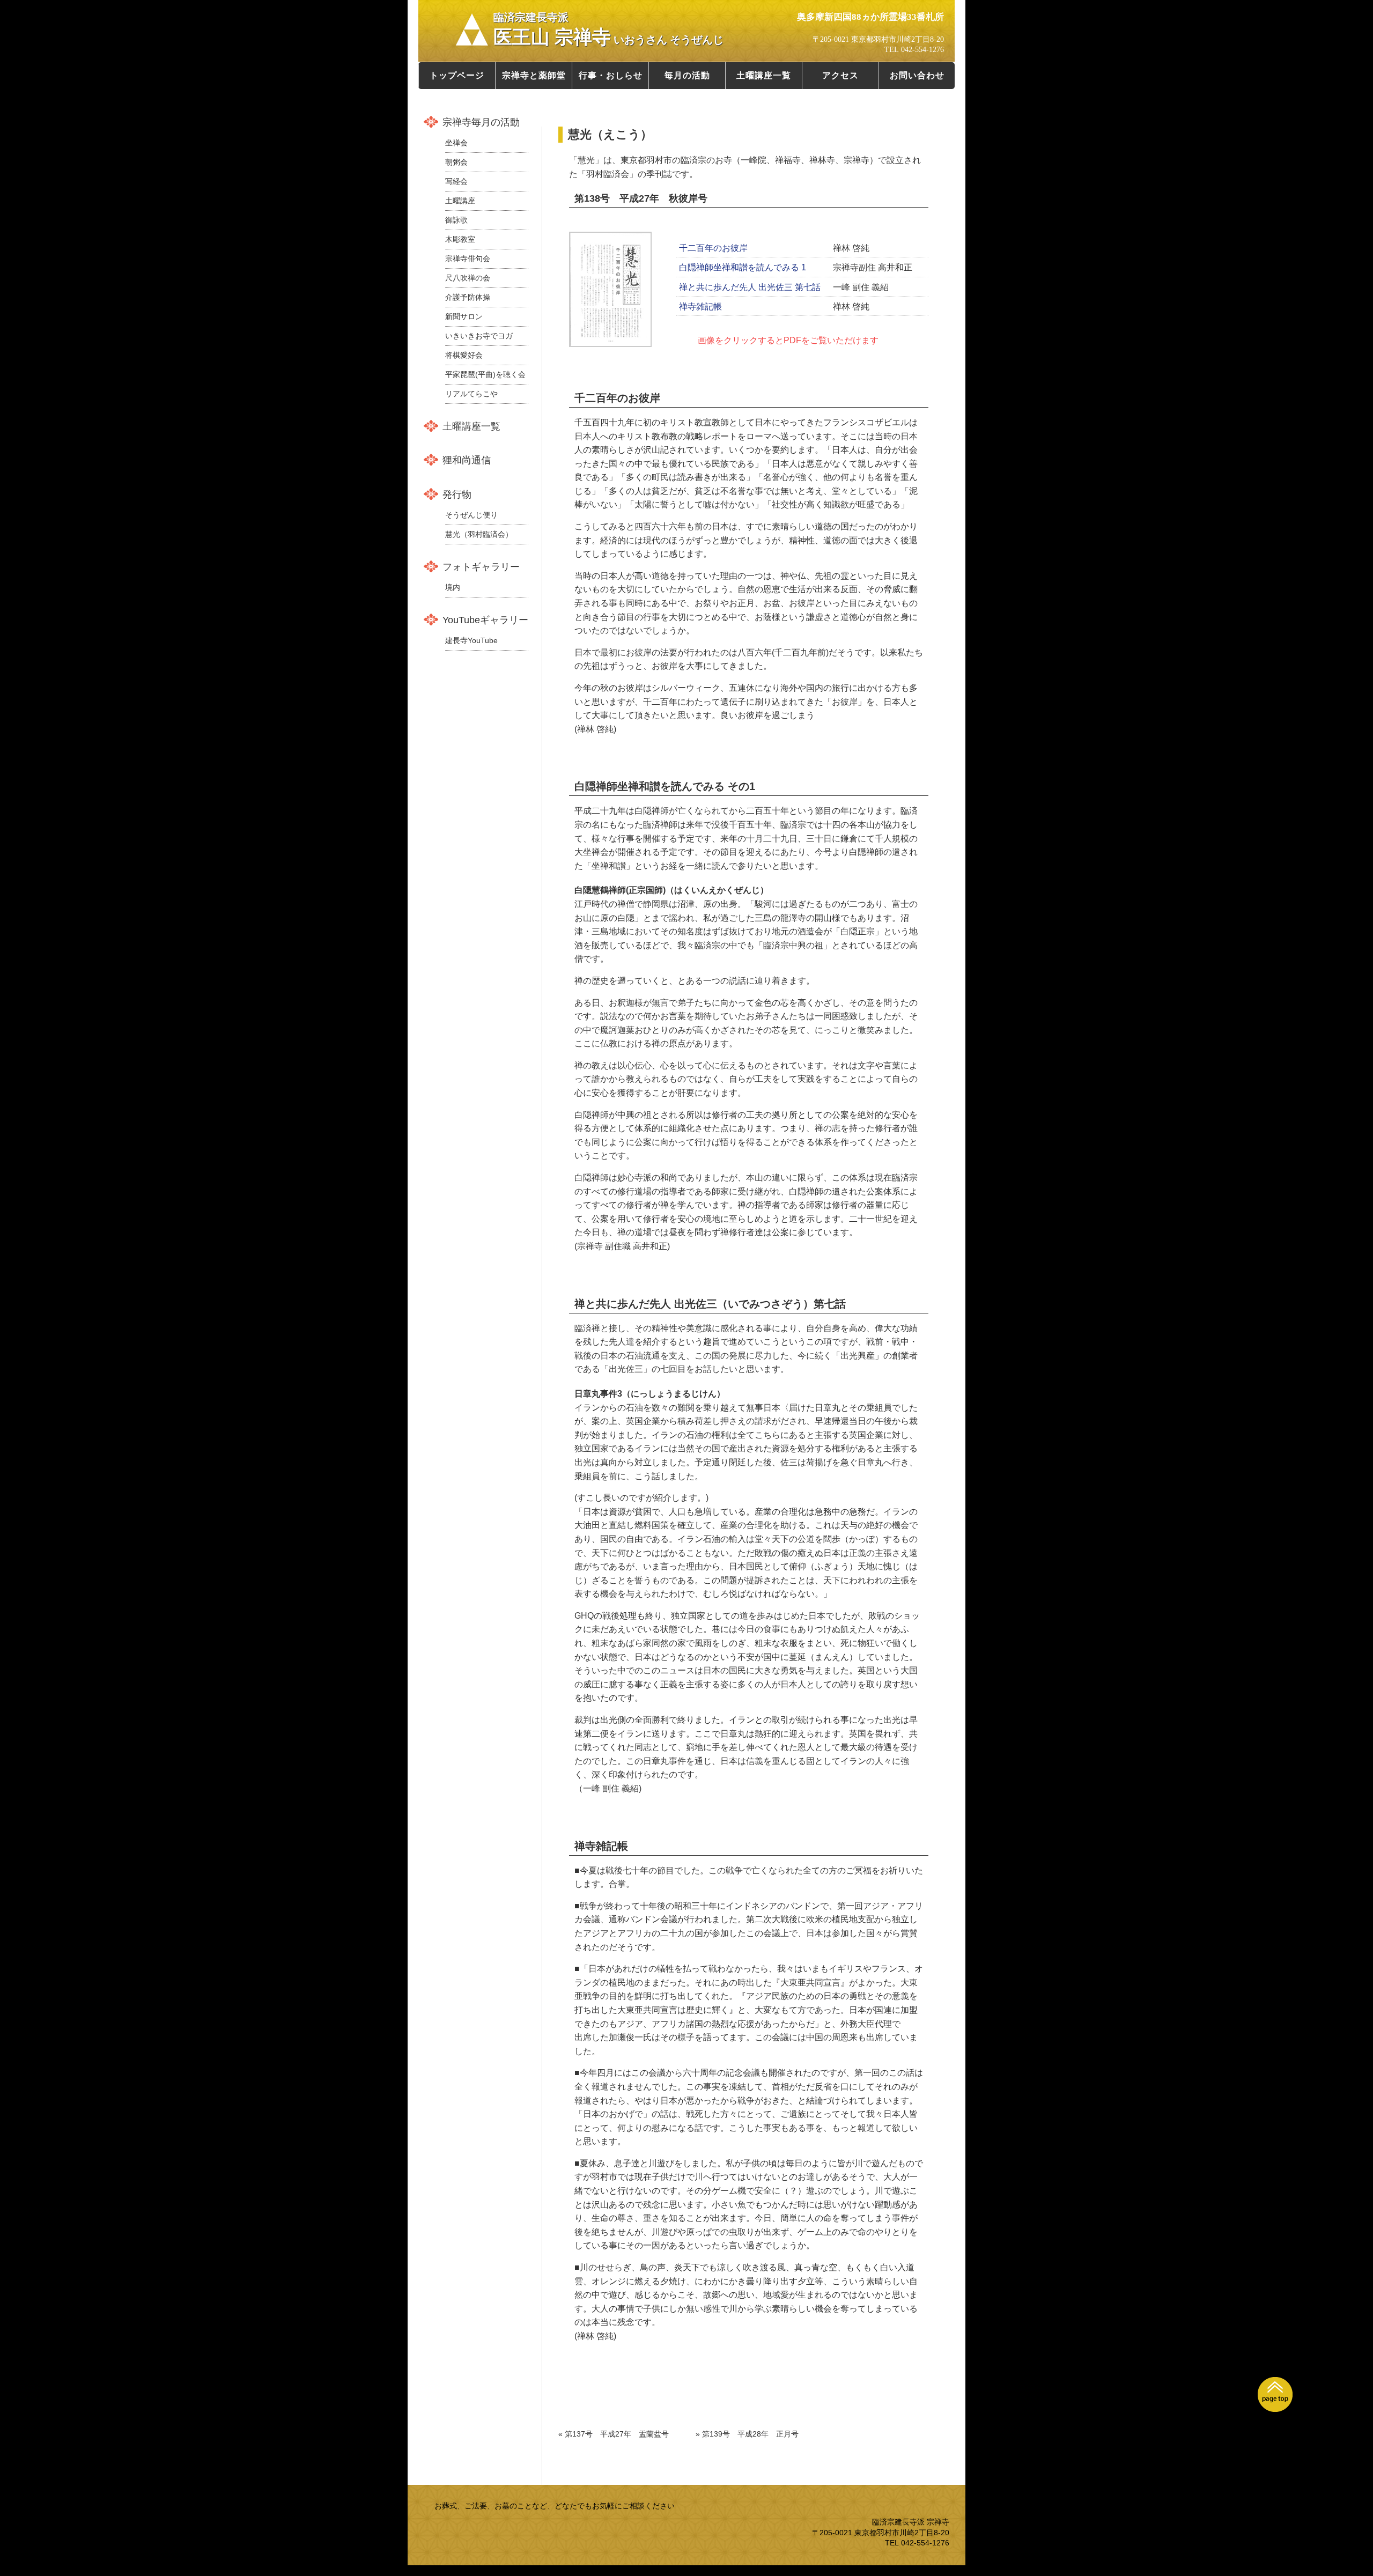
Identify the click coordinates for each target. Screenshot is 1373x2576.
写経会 (456, 181)
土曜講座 (460, 201)
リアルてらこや (471, 394)
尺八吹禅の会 (468, 278)
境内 (453, 587)
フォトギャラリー (481, 567)
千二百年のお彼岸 (713, 248)
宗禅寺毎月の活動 (481, 122)
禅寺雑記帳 (700, 307)
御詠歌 (456, 220)
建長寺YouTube (471, 640)
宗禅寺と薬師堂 (534, 75)
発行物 (457, 494)
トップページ (457, 75)
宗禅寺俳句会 (468, 259)
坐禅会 (456, 143)
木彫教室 (460, 239)
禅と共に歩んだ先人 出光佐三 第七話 (750, 287)
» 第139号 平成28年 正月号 (747, 2434)
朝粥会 (456, 162)
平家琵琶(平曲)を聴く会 (485, 374)
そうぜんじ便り (471, 515)
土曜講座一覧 (764, 75)
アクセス (840, 75)
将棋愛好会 (464, 355)
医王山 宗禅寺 (608, 29)
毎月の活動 (687, 75)
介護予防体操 (468, 297)
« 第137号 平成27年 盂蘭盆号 (614, 2434)
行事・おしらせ (611, 75)
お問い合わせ (917, 75)
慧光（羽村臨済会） (479, 534)
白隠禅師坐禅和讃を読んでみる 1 (743, 267)
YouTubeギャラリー (485, 620)
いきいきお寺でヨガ (479, 336)
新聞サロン (464, 316)
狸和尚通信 (467, 460)
